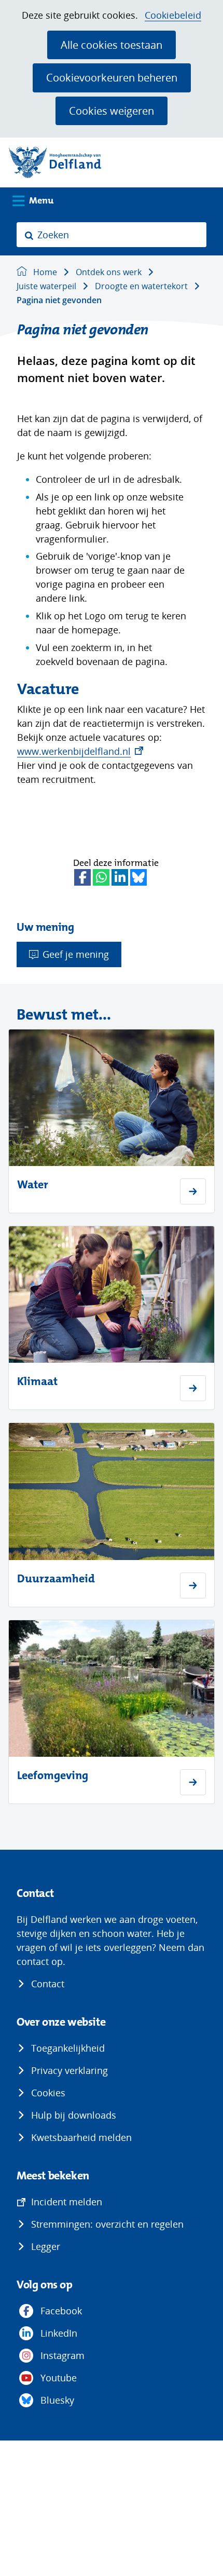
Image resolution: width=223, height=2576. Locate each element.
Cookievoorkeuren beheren (112, 77)
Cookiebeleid (173, 15)
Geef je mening (76, 954)
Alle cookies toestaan (112, 45)
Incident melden (67, 2202)
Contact (48, 1984)
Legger (46, 2246)
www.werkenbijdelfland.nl (80, 751)
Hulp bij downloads (74, 2115)
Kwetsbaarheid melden (81, 2137)
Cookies (48, 2093)
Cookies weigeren (112, 111)
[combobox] (112, 235)
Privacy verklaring (69, 2070)
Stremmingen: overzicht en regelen (107, 2224)
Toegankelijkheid (68, 2048)
